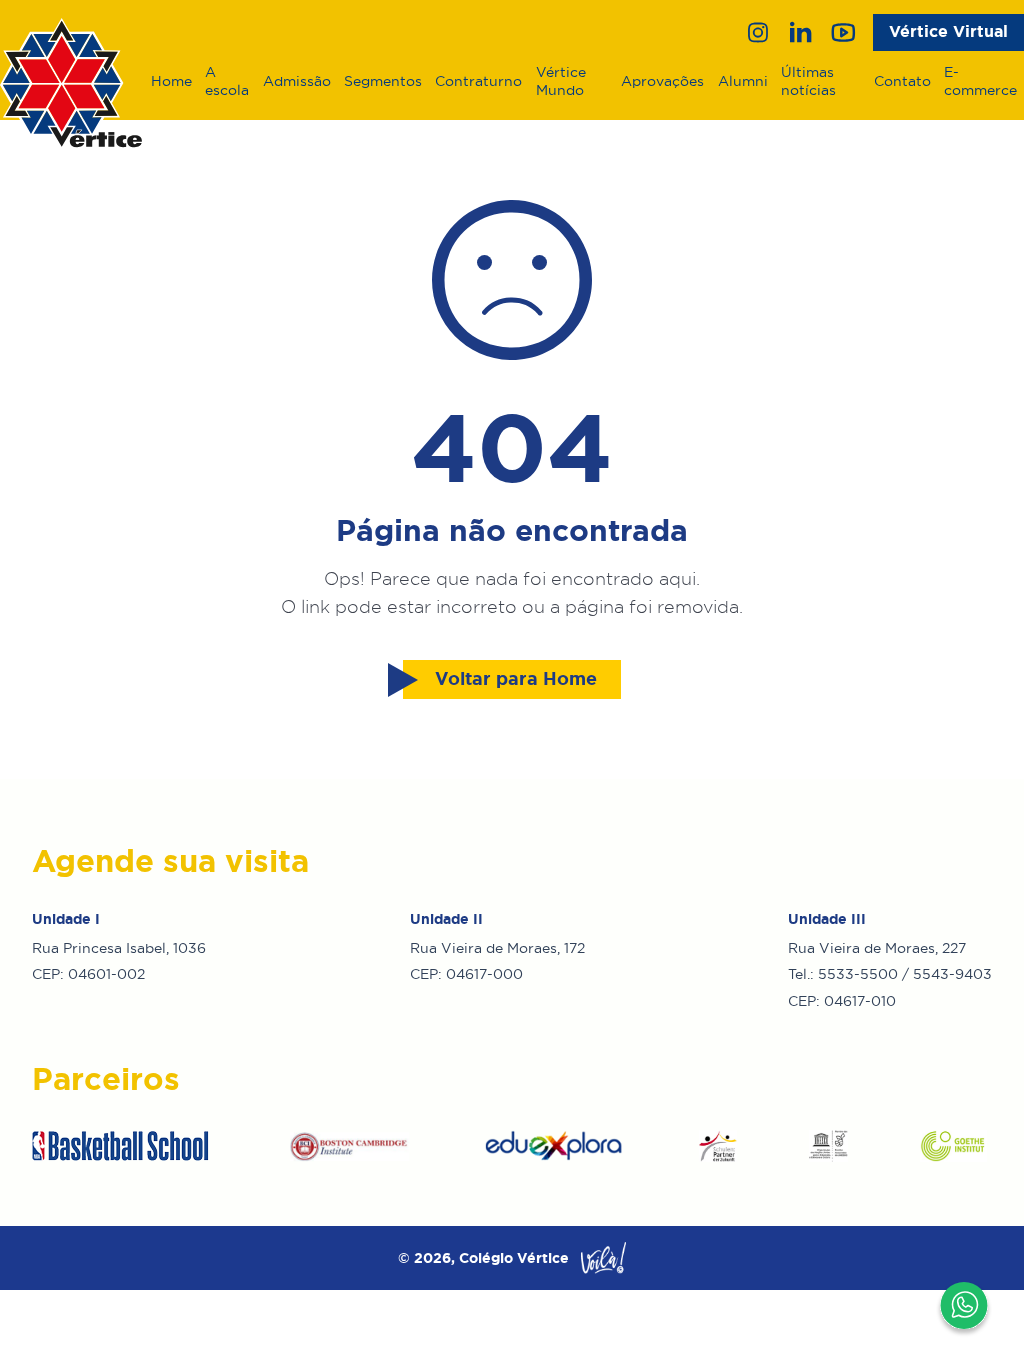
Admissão (297, 81)
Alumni (743, 81)
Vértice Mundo (561, 81)
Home (171, 81)
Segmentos (383, 81)
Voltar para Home (516, 679)
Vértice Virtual (948, 31)
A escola (227, 81)
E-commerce (980, 81)
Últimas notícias (808, 81)
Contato (902, 81)
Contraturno (478, 81)
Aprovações (662, 81)
